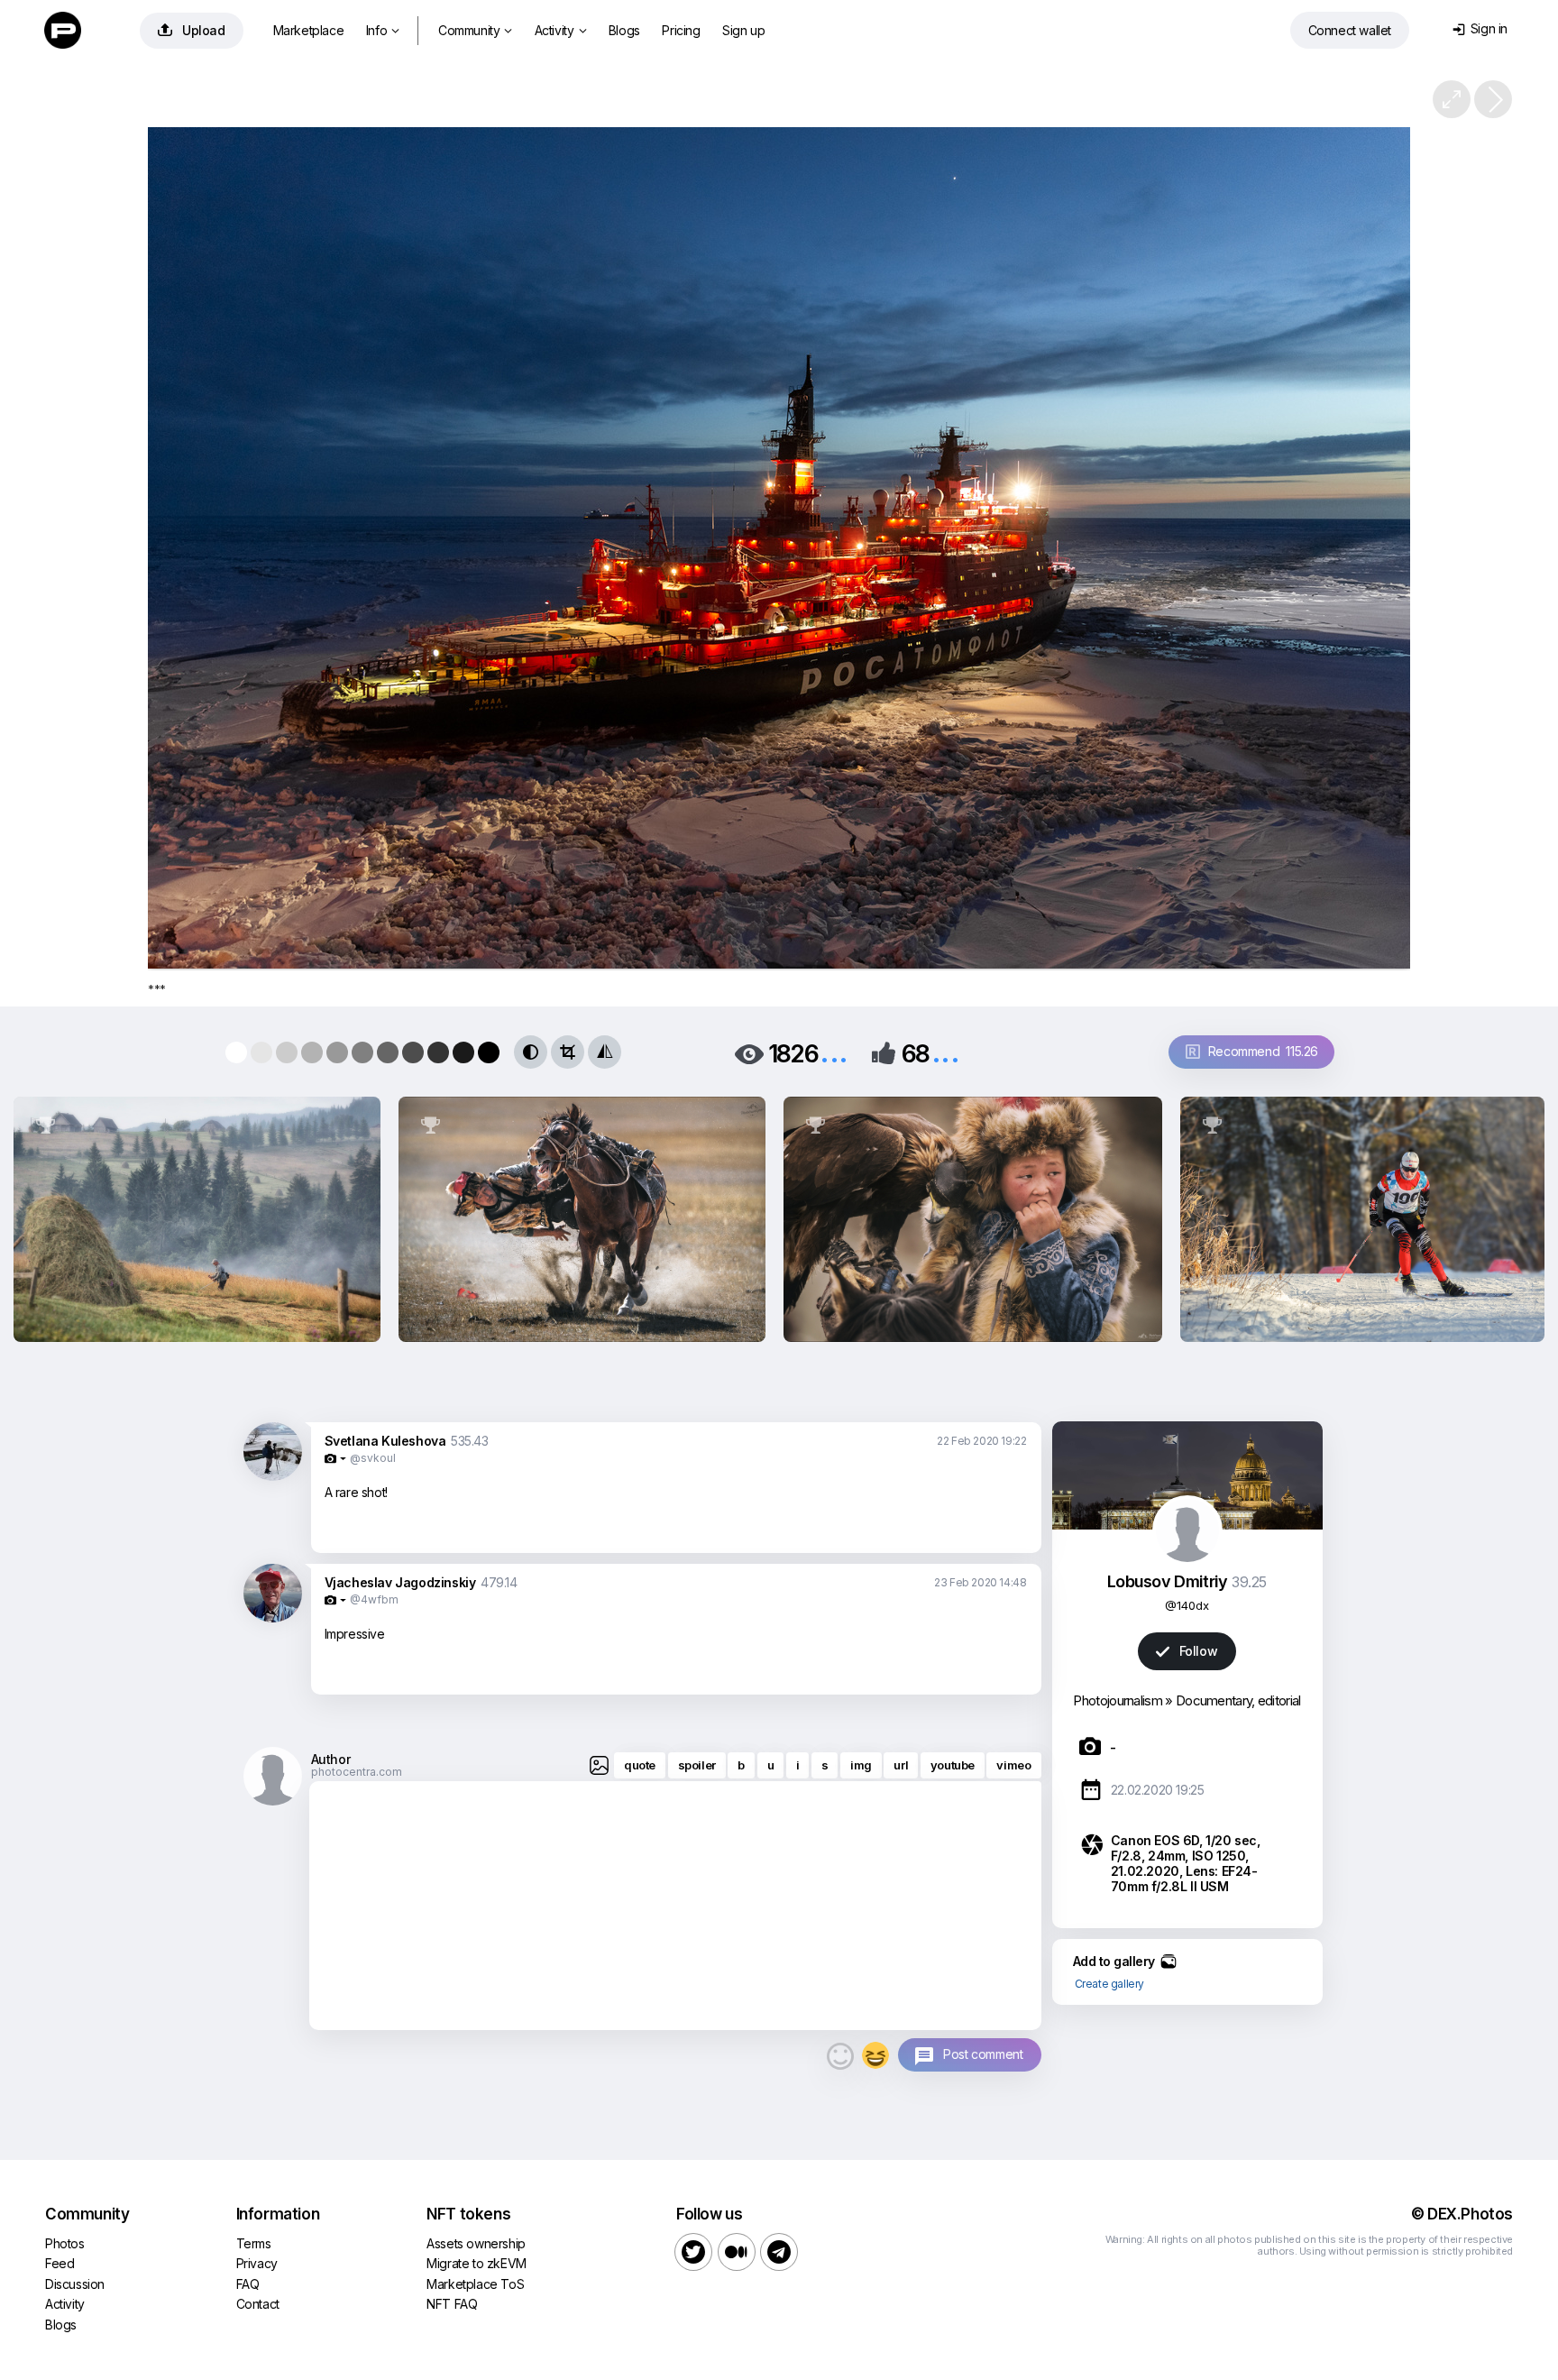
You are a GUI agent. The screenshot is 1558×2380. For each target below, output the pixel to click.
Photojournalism (1118, 1700)
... (834, 1052)
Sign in (1480, 28)
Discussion (75, 2284)
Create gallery (1109, 1984)
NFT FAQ (452, 2304)
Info (383, 30)
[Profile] (273, 1477)
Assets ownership (476, 2243)
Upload (192, 30)
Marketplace (309, 30)
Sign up (743, 30)
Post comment (983, 2054)
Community (475, 30)
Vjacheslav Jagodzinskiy (400, 1582)
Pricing (681, 30)
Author (331, 1759)
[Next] (1493, 99)
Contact (258, 2304)
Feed (60, 2263)
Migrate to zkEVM (477, 2263)
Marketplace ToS (475, 2284)
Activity (560, 30)
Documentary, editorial (1238, 1700)
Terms (254, 2243)
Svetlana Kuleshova (385, 1441)
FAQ (248, 2284)
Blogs (624, 30)
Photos (65, 2243)
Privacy (257, 2263)
